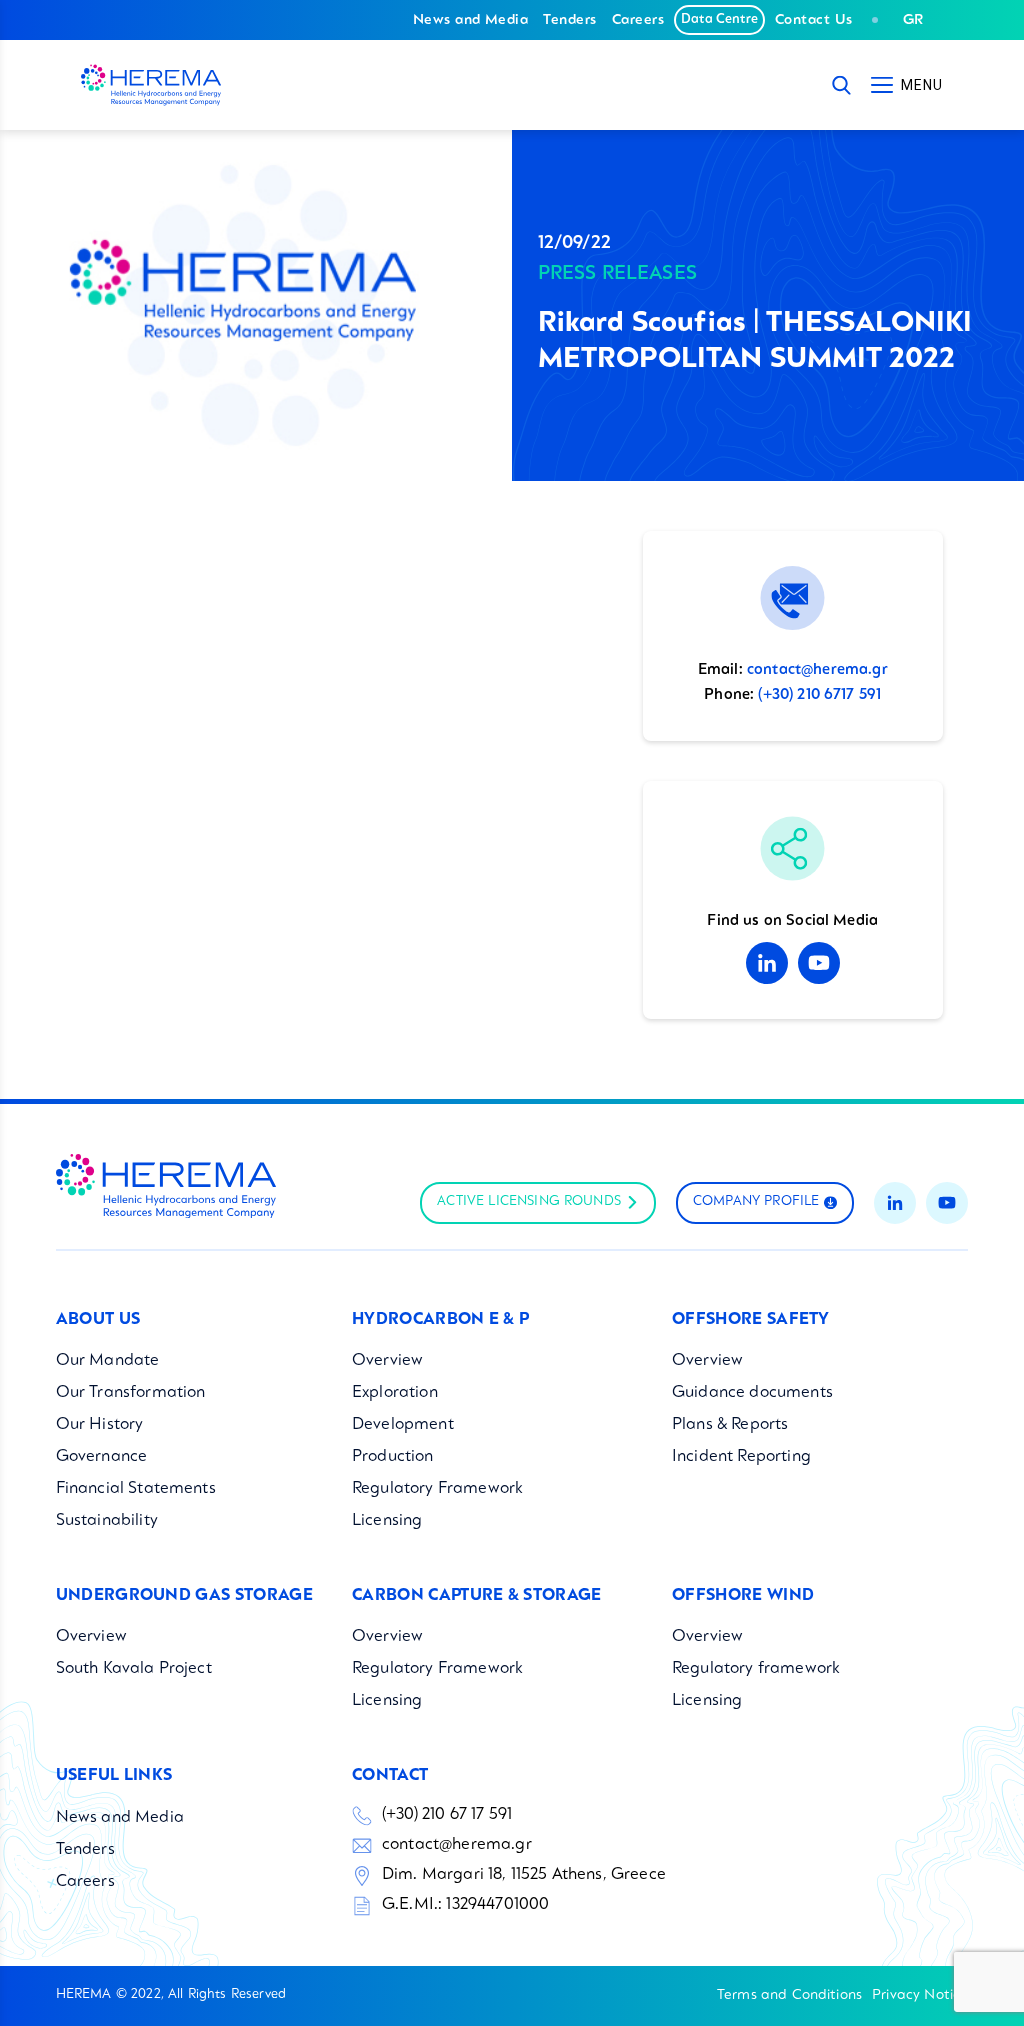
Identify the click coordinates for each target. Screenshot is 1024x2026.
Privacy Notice (920, 1995)
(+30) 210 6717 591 (819, 695)
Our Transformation (131, 1393)
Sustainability (107, 1521)
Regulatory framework (756, 1669)
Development (403, 1425)
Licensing (387, 1521)
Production (393, 1457)
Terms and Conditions (789, 1995)
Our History (100, 1425)
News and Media (471, 20)
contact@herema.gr (817, 670)
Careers (638, 20)
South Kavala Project (134, 1669)
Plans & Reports (730, 1425)
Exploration (395, 1393)
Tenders (569, 20)
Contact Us (814, 20)
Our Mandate (108, 1361)
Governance (102, 1457)
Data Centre (719, 19)
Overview (387, 1361)
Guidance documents (752, 1393)
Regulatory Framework (437, 1489)
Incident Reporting (741, 1457)
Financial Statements (136, 1489)
